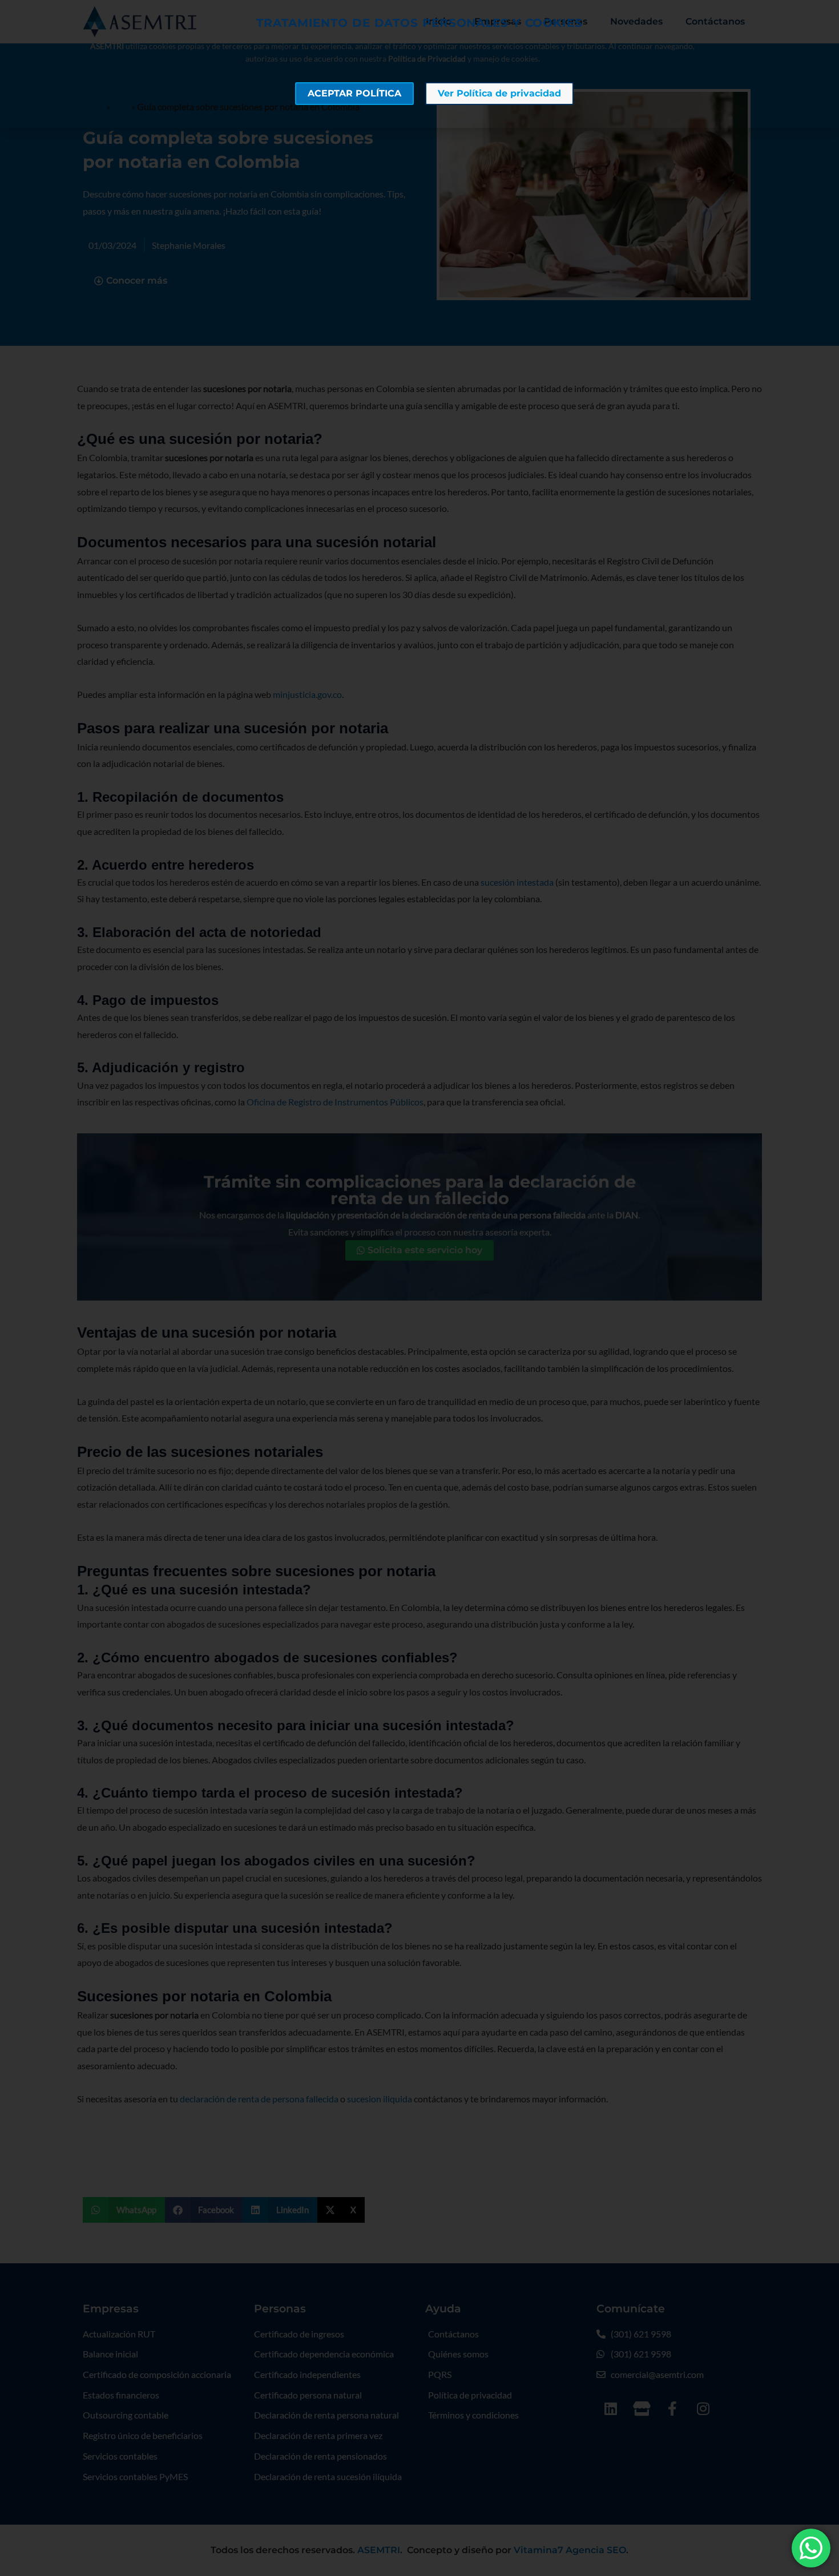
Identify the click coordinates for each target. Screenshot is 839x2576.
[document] (419, 1288)
